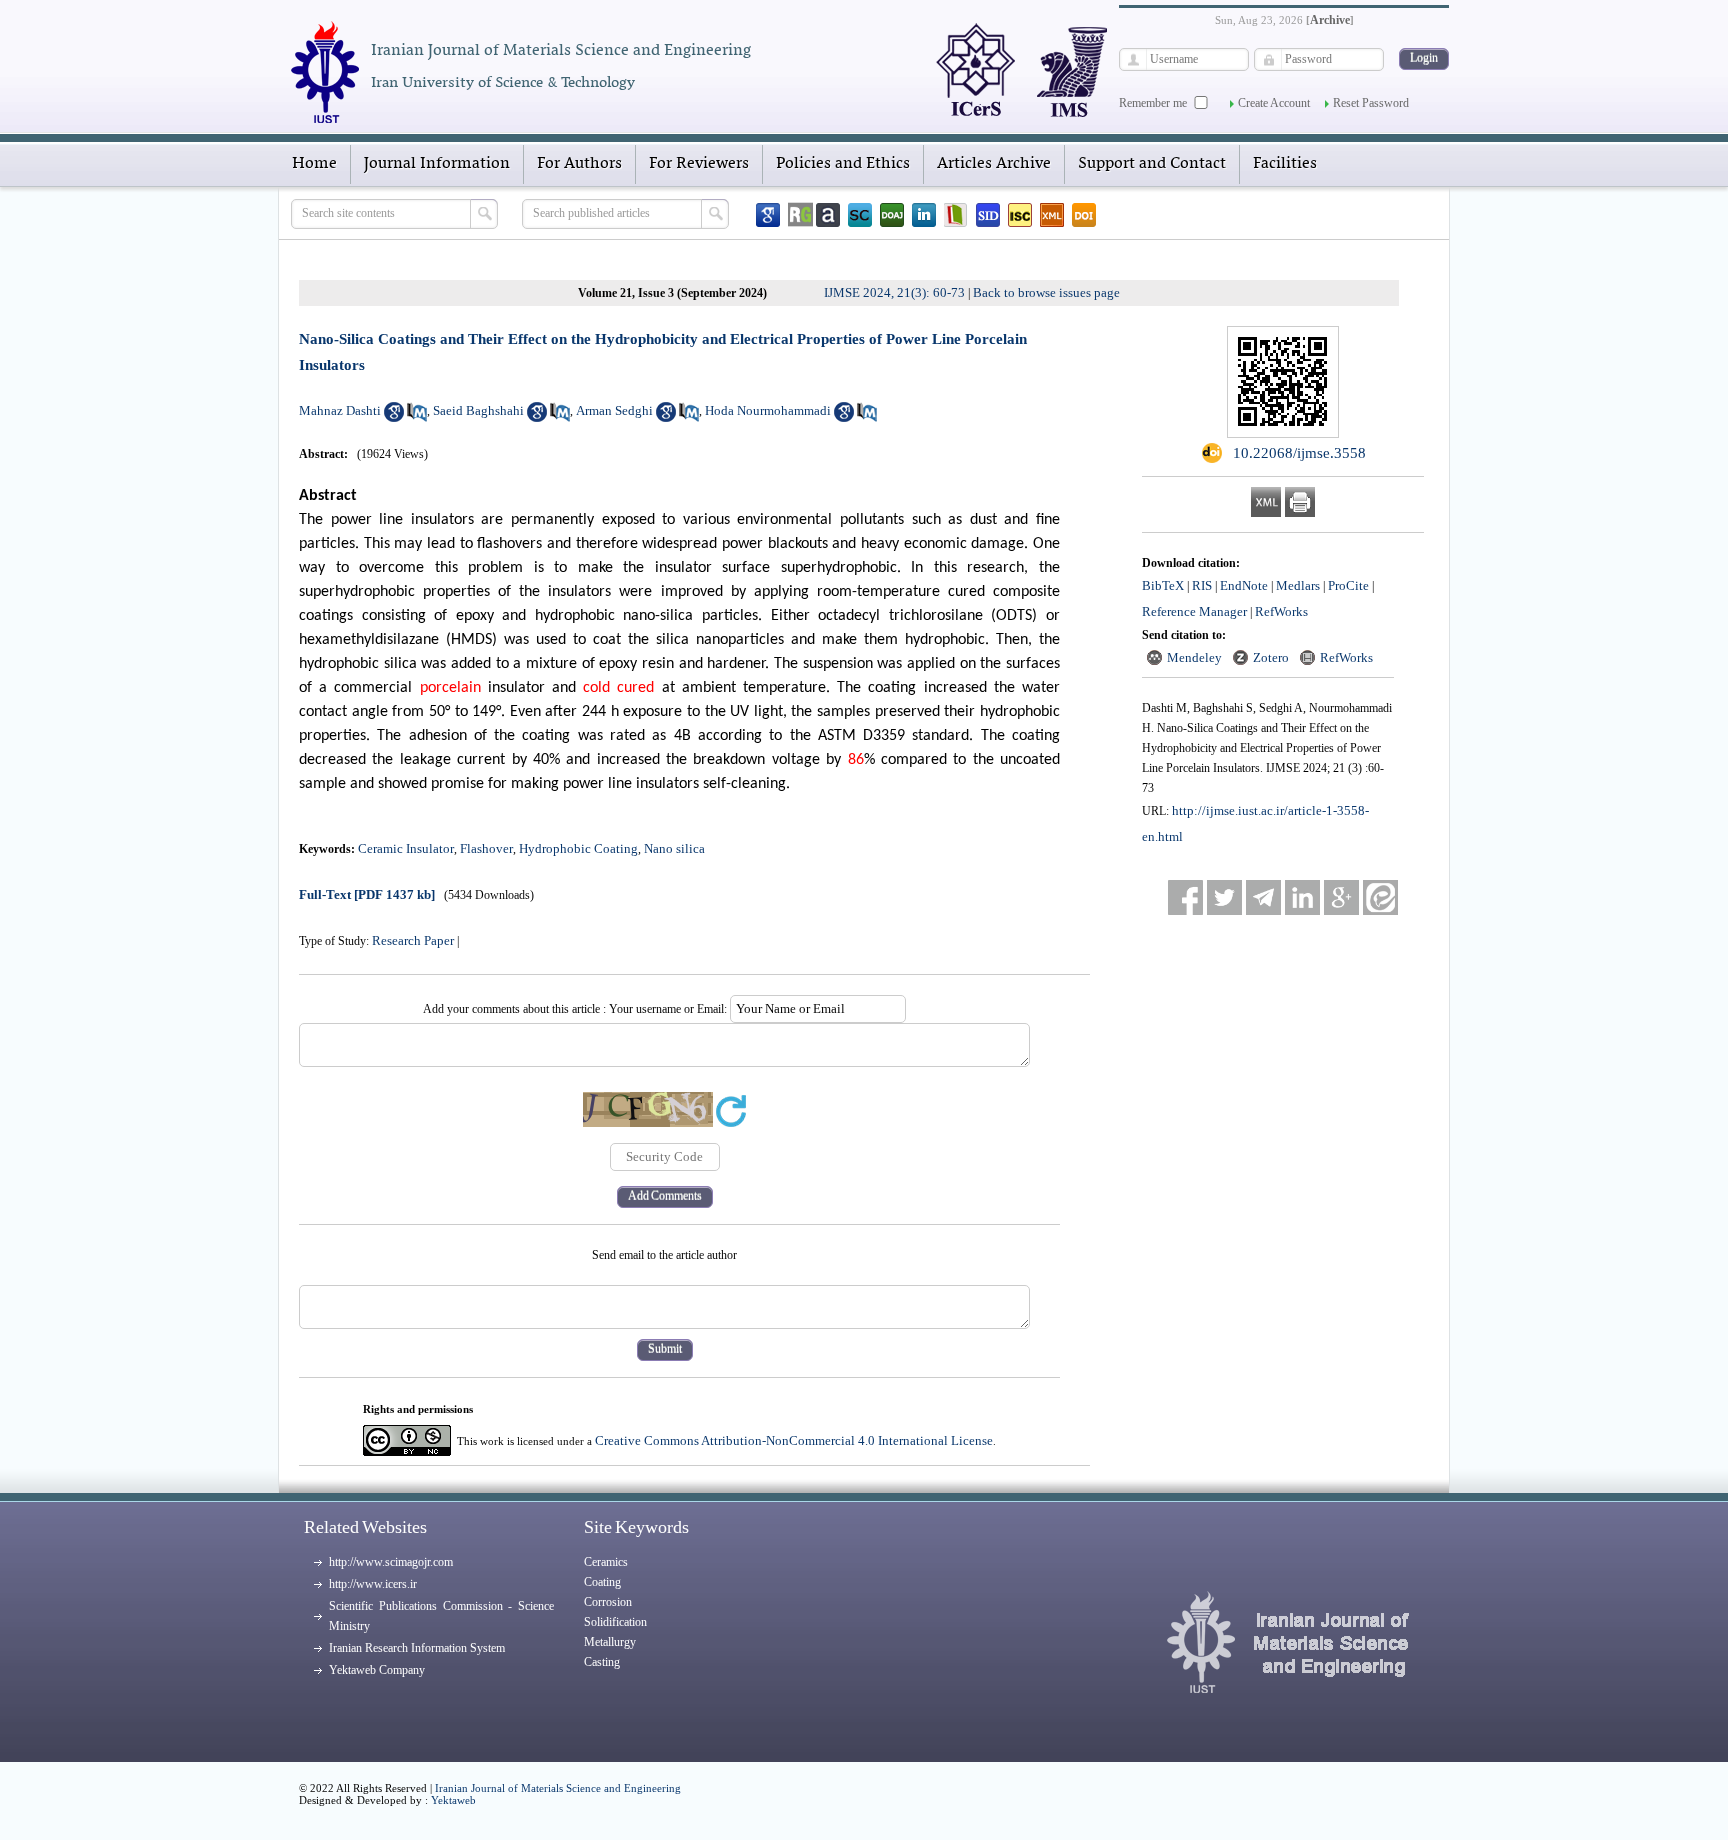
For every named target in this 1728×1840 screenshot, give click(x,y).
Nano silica (674, 848)
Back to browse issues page (1046, 292)
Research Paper (413, 940)
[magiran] (956, 215)
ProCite (1348, 585)
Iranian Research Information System (417, 1648)
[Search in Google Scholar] (394, 417)
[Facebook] (1185, 897)
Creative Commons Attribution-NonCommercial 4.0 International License (794, 1440)
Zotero (1271, 657)
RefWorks (1281, 611)
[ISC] (1020, 215)
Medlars (1298, 585)
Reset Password (1371, 103)
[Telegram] (1263, 897)
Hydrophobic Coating (578, 848)
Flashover (486, 848)
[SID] (988, 215)
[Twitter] (1224, 897)
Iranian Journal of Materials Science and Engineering (558, 1788)
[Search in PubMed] (417, 417)
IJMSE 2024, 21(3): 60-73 (894, 292)
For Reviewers (699, 164)
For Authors (579, 164)
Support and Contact (1152, 164)
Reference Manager (1194, 611)
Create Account (1274, 103)
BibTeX (1163, 585)
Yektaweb (453, 1800)
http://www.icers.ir (373, 1584)
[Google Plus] (1341, 897)
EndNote (1244, 585)
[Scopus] (860, 215)
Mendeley (1194, 657)
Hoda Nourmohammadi (768, 410)
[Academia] (828, 215)
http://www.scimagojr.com (391, 1562)
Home (314, 164)
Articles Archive (994, 164)
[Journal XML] (1052, 215)
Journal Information (437, 164)
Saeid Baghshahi (478, 410)
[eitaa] (1380, 897)
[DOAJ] (892, 215)
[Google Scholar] (768, 215)
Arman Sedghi (614, 410)
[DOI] (1084, 215)
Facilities (1285, 164)
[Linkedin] (924, 215)
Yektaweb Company (377, 1670)
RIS (1202, 585)
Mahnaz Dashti (340, 410)
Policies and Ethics (843, 164)
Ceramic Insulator (406, 848)
